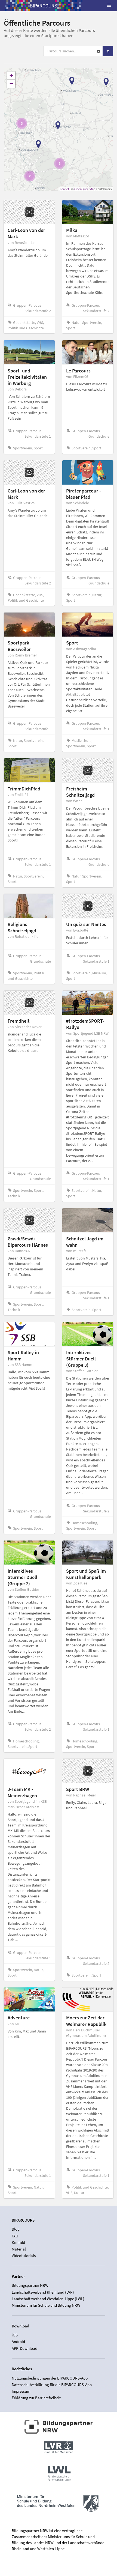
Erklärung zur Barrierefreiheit (36, 2398)
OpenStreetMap (85, 189)
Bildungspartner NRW (30, 2285)
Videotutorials (24, 2256)
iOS (15, 2335)
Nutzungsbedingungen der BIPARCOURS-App (50, 2378)
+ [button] (11, 75)
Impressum (21, 2391)
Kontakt (19, 2242)
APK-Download (24, 2348)
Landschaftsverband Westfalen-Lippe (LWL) (48, 2299)
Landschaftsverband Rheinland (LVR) (43, 2292)
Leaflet (64, 189)
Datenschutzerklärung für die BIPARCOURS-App (52, 2385)
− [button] (11, 84)
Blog (16, 2229)
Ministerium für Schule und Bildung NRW (46, 2305)
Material (19, 2249)
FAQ (15, 2236)
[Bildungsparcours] (44, 5)
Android (18, 2341)
